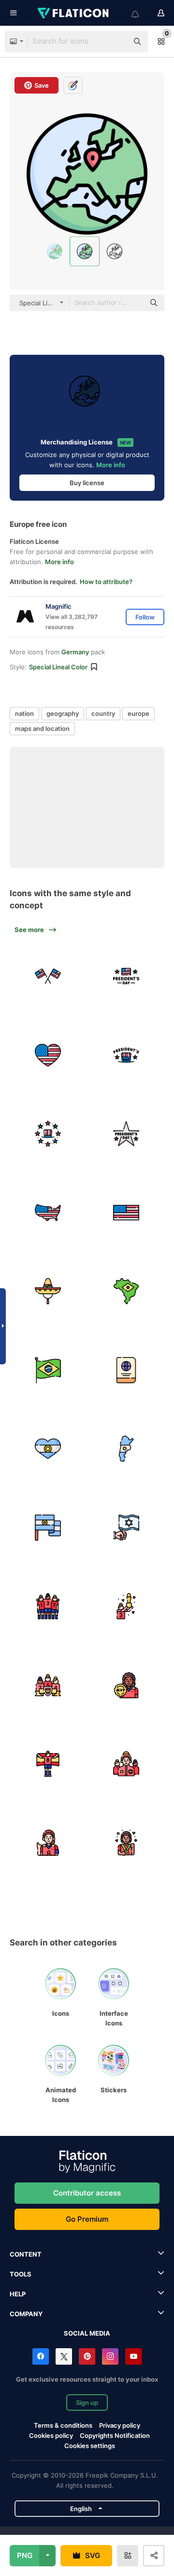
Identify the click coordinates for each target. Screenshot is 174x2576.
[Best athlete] (127, 1843)
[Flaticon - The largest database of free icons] (74, 13)
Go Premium (87, 2219)
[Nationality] (127, 1370)
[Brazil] (127, 1292)
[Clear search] (116, 42)
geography (63, 713)
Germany (75, 652)
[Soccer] (127, 1685)
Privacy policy (120, 2425)
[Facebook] (41, 2356)
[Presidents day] (127, 977)
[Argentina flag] (48, 1449)
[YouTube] (133, 2356)
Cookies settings (90, 2446)
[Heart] (48, 1055)
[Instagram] (110, 2356)
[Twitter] (64, 2356)
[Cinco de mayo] (48, 1292)
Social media (87, 2333)
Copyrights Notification (115, 2435)
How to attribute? (106, 582)
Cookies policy (51, 2435)
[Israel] (127, 1528)
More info (111, 465)
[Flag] (127, 1213)
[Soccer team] (48, 1607)
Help (18, 2294)
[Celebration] (127, 1607)
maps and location (42, 728)
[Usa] (48, 1213)
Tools (21, 2274)
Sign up (87, 2402)
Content (26, 2254)
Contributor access (87, 2193)
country (103, 713)
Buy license (87, 483)
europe (138, 713)
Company (26, 2314)
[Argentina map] (127, 1449)
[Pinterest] (87, 2356)
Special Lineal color (58, 667)
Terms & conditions (63, 2425)
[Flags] (48, 977)
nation (24, 713)
